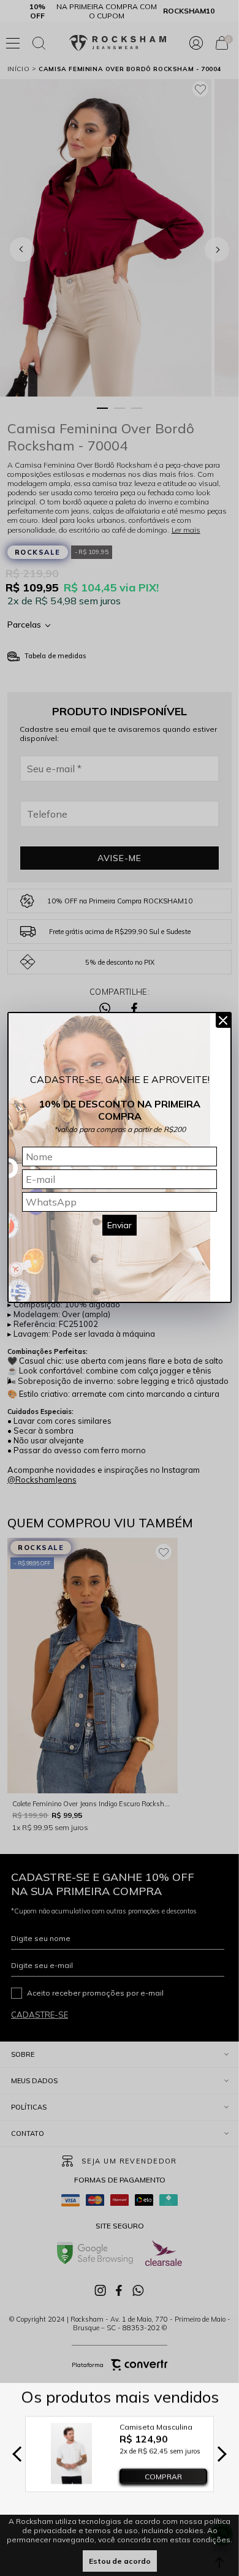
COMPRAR (163, 2476)
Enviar (120, 1225)
